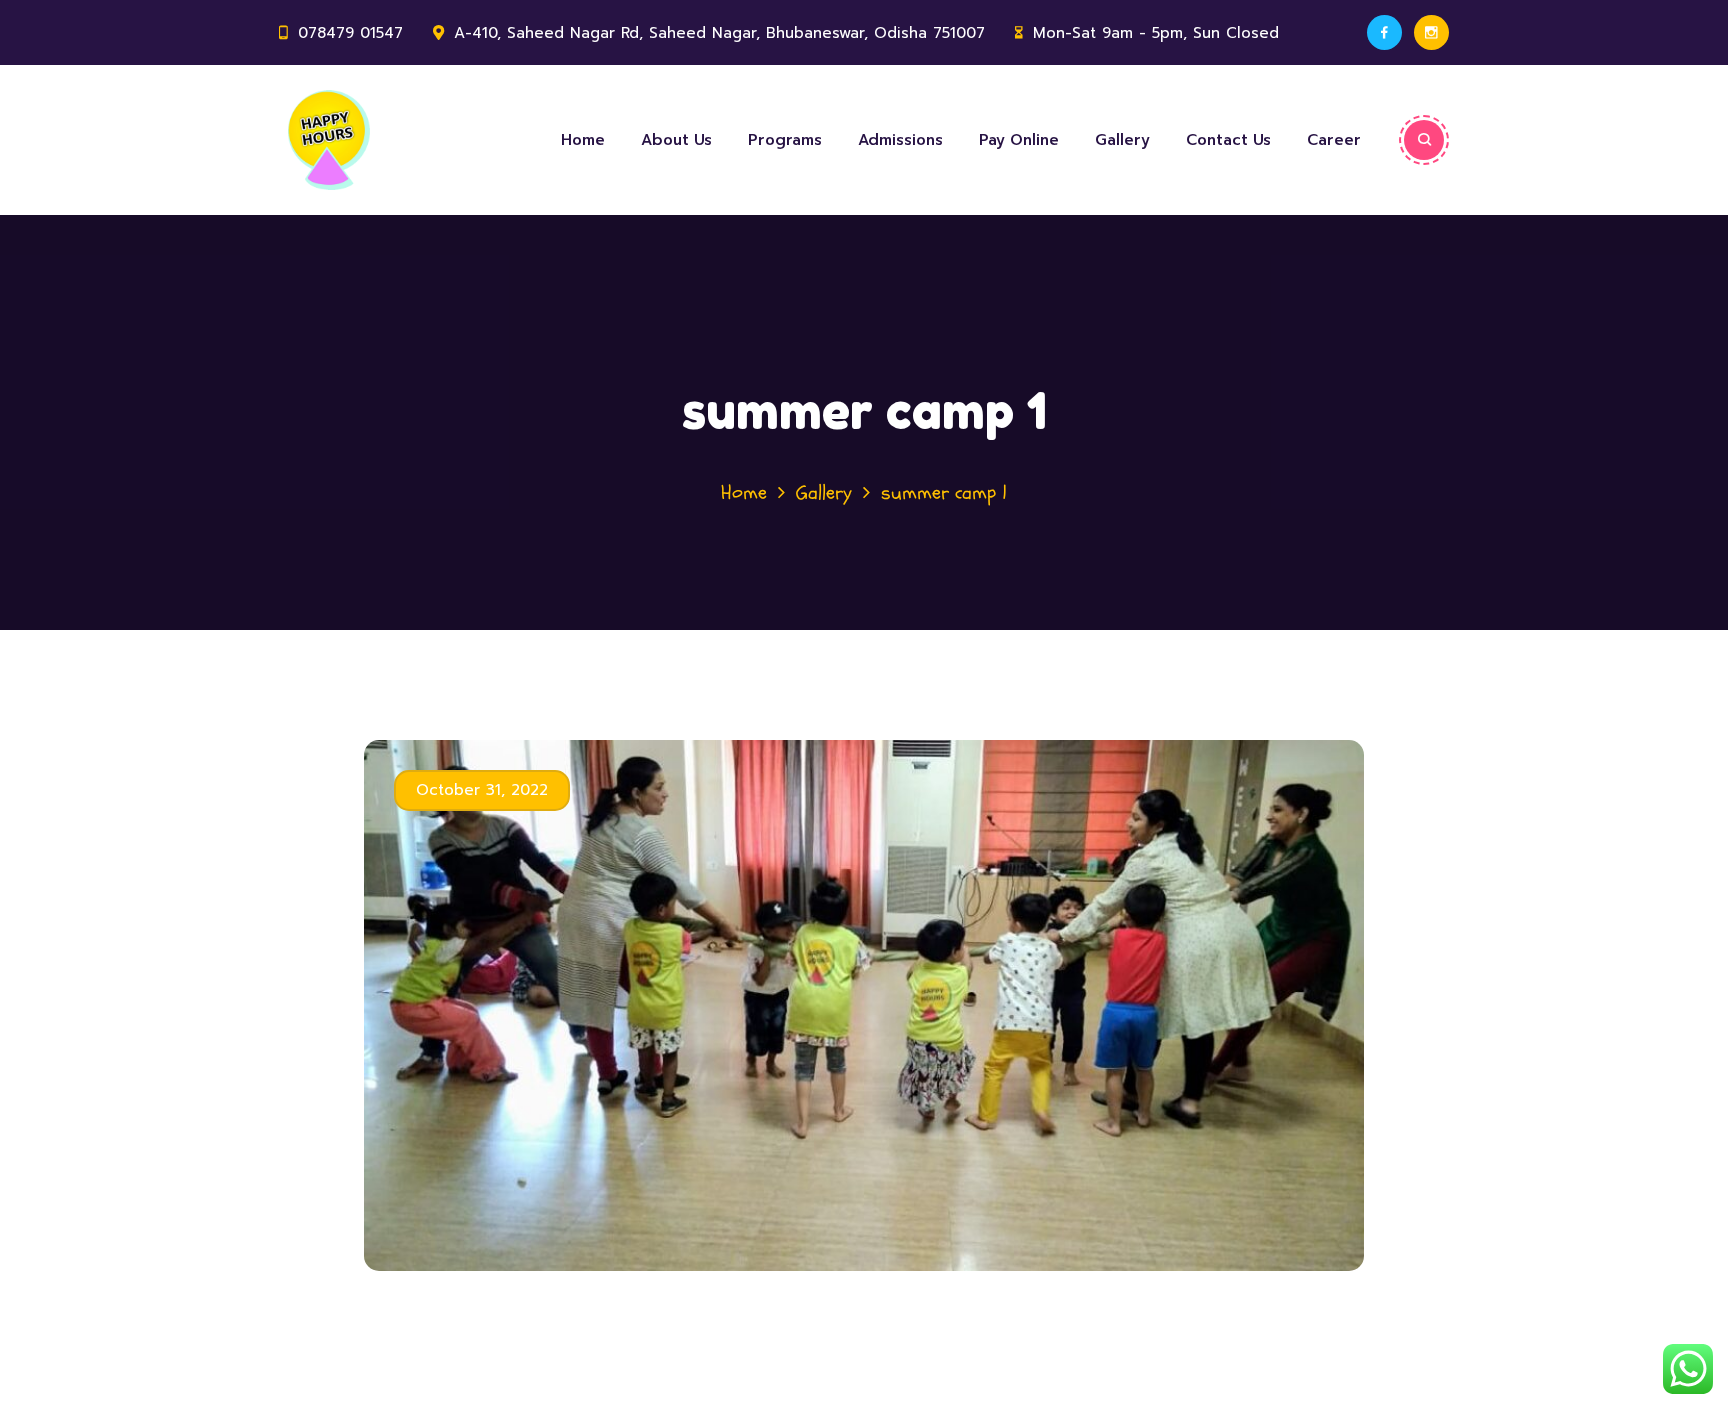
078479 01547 (350, 33)
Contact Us (1228, 140)
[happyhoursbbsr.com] (403, 140)
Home (583, 140)
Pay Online (1019, 140)
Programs (785, 140)
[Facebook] (1384, 32)
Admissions (900, 140)
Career (1334, 140)
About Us (676, 140)
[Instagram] (1431, 32)
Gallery (1122, 140)
